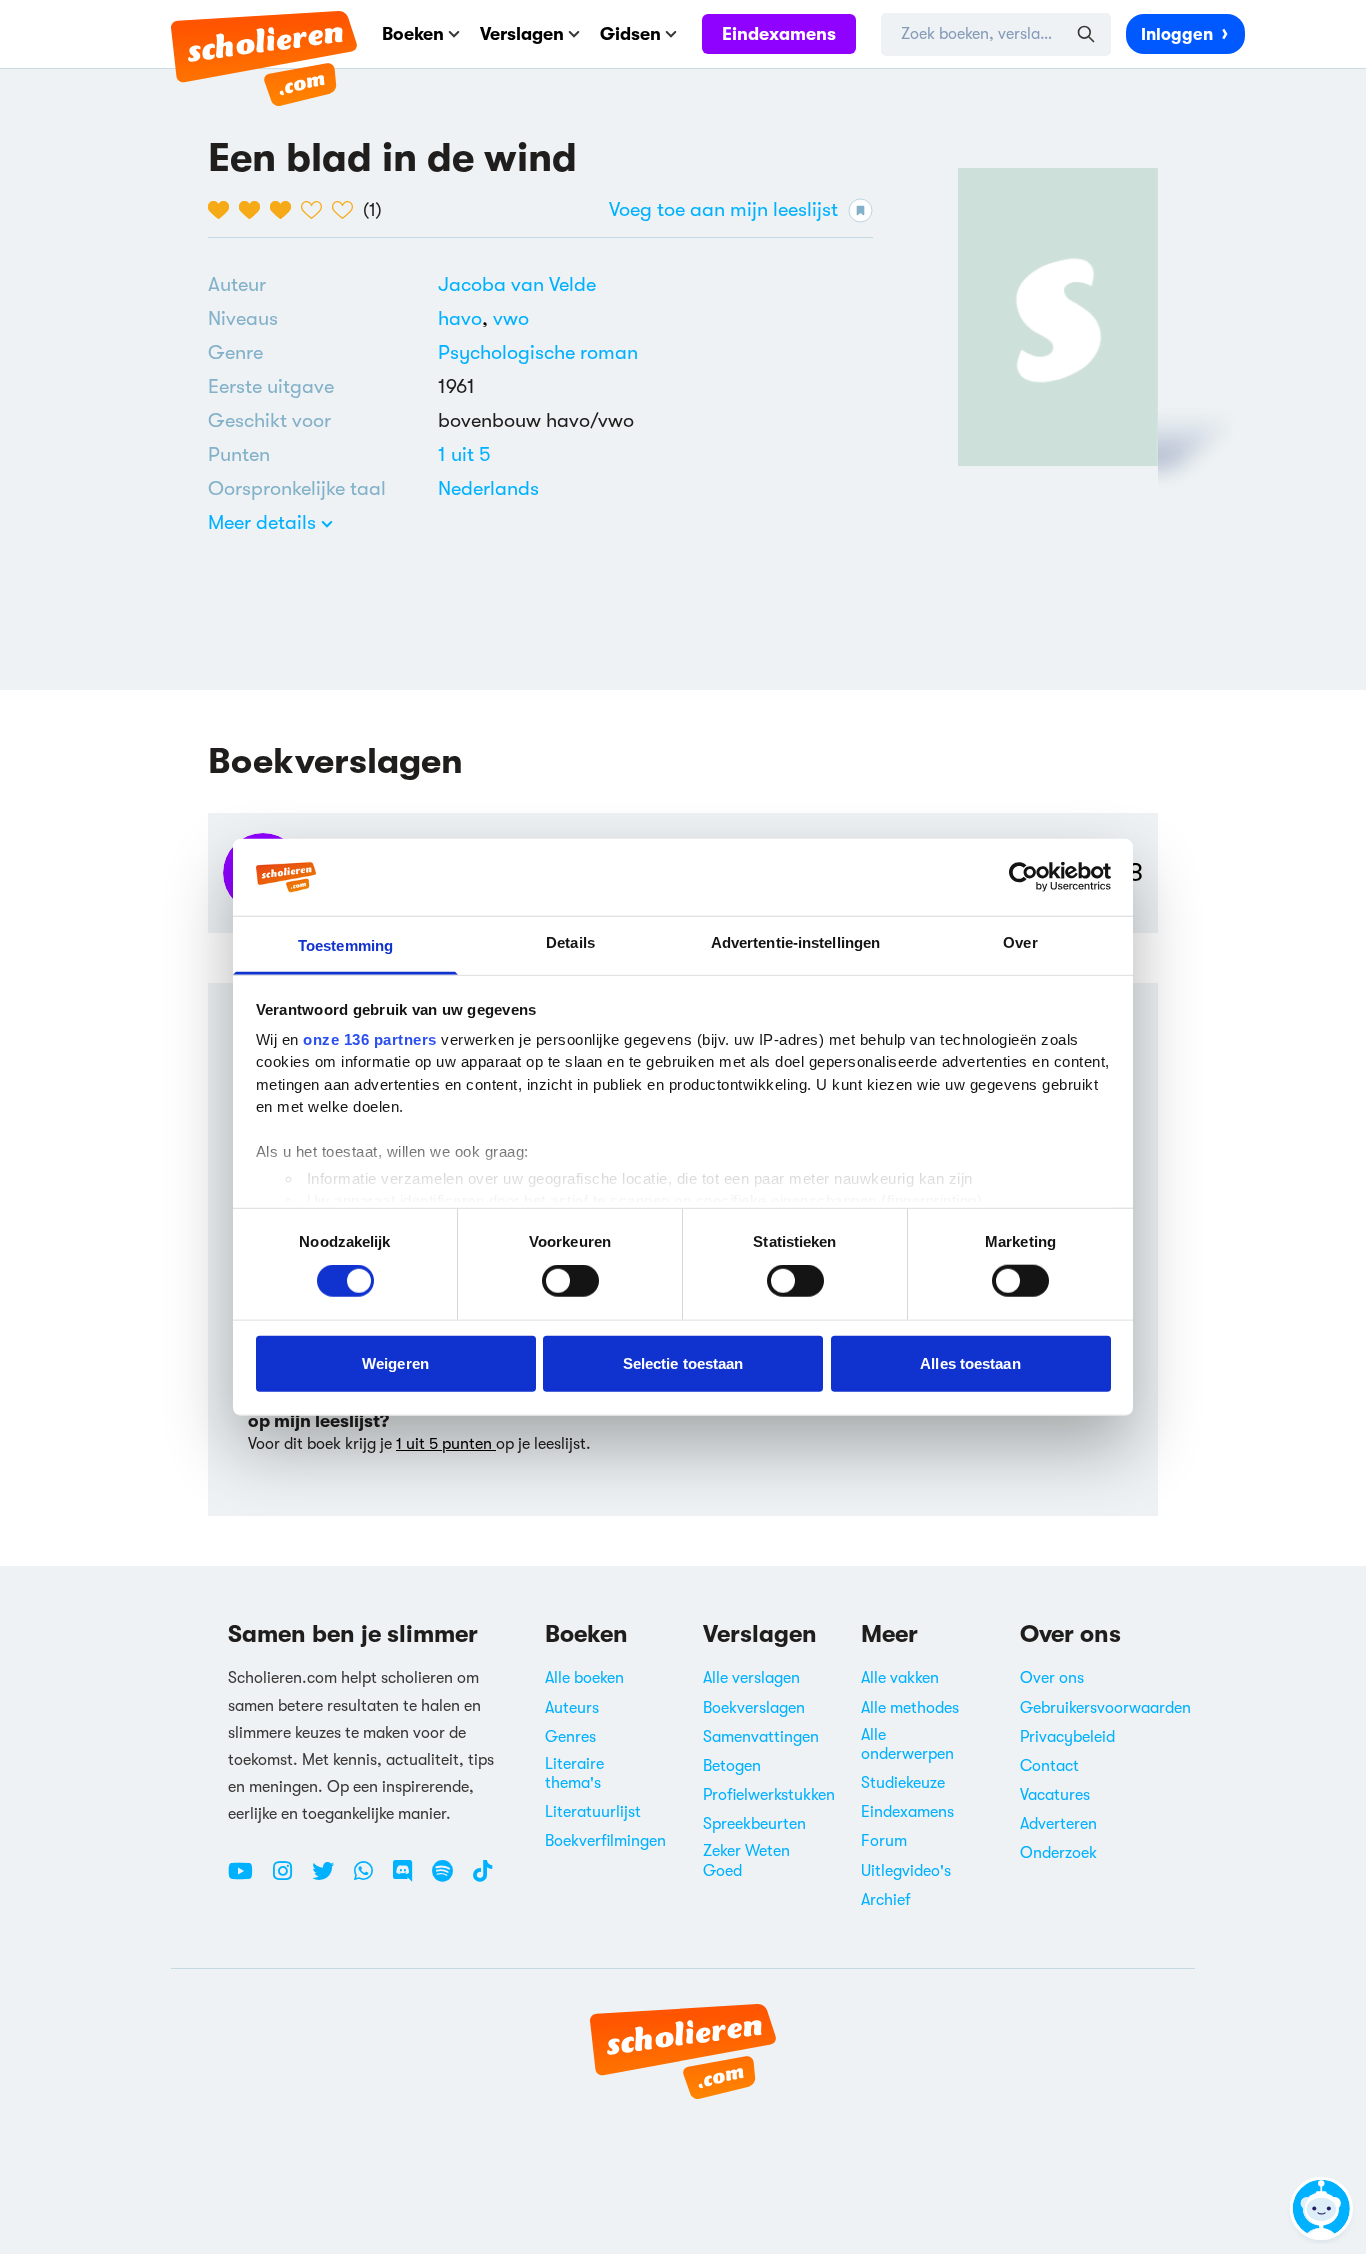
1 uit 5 (464, 454)
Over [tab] (1020, 942)
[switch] (570, 1281)
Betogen (732, 1766)
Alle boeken (584, 1678)
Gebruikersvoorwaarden (1105, 1708)
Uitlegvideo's (906, 1871)
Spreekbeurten (754, 1824)
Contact (1049, 1766)
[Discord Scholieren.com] (410, 1879)
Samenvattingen (761, 1737)
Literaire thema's (574, 1773)
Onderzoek (1058, 1853)
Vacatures (1055, 1795)
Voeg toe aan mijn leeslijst (723, 209)
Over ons (1052, 1678)
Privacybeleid (1067, 1737)
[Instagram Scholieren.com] (290, 1879)
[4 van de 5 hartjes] (316, 210)
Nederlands (488, 488)
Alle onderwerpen (907, 1744)
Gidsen (630, 34)
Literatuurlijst (593, 1812)
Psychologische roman (538, 352)
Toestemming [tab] (345, 945)
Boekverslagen (754, 1708)
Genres (570, 1737)
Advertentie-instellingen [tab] (795, 942)
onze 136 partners (370, 1039)
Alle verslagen (751, 1678)
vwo (511, 318)
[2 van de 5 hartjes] (254, 210)
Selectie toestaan (683, 1362)
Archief (886, 1900)
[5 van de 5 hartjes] (347, 210)
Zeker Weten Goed (746, 1860)
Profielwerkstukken (769, 1795)
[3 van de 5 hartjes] (285, 210)
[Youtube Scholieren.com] (248, 1879)
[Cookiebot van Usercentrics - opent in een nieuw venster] (1023, 877)
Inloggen (1177, 34)
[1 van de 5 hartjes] (223, 210)
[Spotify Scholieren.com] (450, 1879)
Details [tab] (570, 942)
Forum (884, 1841)
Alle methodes (910, 1708)
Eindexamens (779, 34)
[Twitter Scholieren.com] (330, 1879)
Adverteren (1058, 1824)
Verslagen (522, 34)
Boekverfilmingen (605, 1841)
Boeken (413, 34)
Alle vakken (900, 1678)
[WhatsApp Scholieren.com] (371, 1879)
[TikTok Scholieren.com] (482, 1879)
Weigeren (395, 1362)
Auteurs (572, 1708)
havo (465, 318)
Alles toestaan (970, 1362)
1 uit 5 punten (446, 1444)
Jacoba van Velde (517, 284)
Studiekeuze (903, 1783)
